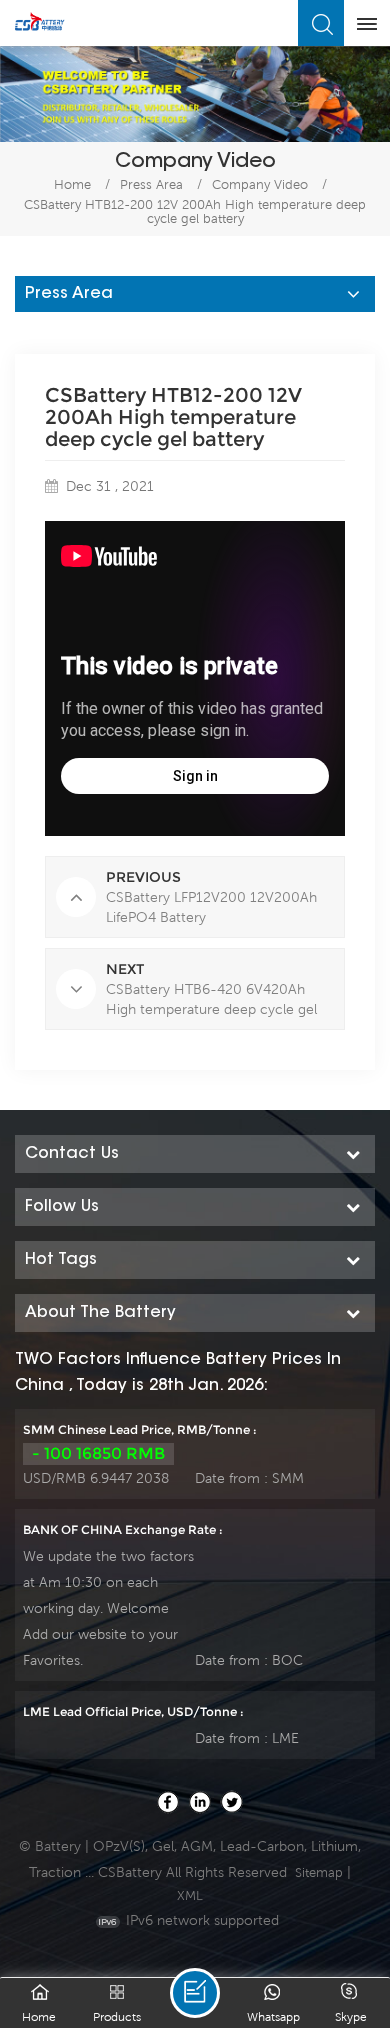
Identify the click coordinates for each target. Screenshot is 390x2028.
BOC (287, 1660)
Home (72, 184)
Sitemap (319, 1872)
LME (285, 1738)
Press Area (151, 184)
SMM (288, 1478)
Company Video (260, 184)
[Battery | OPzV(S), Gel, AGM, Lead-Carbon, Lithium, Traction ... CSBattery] (40, 22)
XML (190, 1895)
